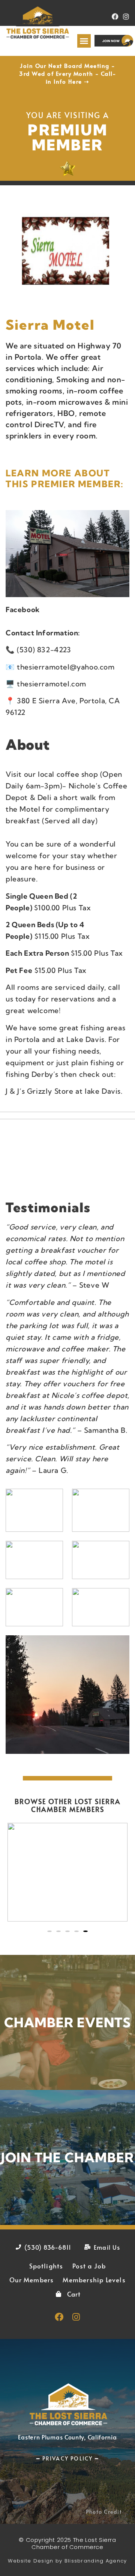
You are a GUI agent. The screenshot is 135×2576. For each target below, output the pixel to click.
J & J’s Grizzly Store (40, 1091)
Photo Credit (104, 2512)
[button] (84, 41)
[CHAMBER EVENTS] (67, 2022)
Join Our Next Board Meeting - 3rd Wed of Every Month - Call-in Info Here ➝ (67, 73)
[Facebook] (115, 17)
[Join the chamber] (67, 2157)
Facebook (23, 609)
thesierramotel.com (52, 684)
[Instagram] (126, 17)
